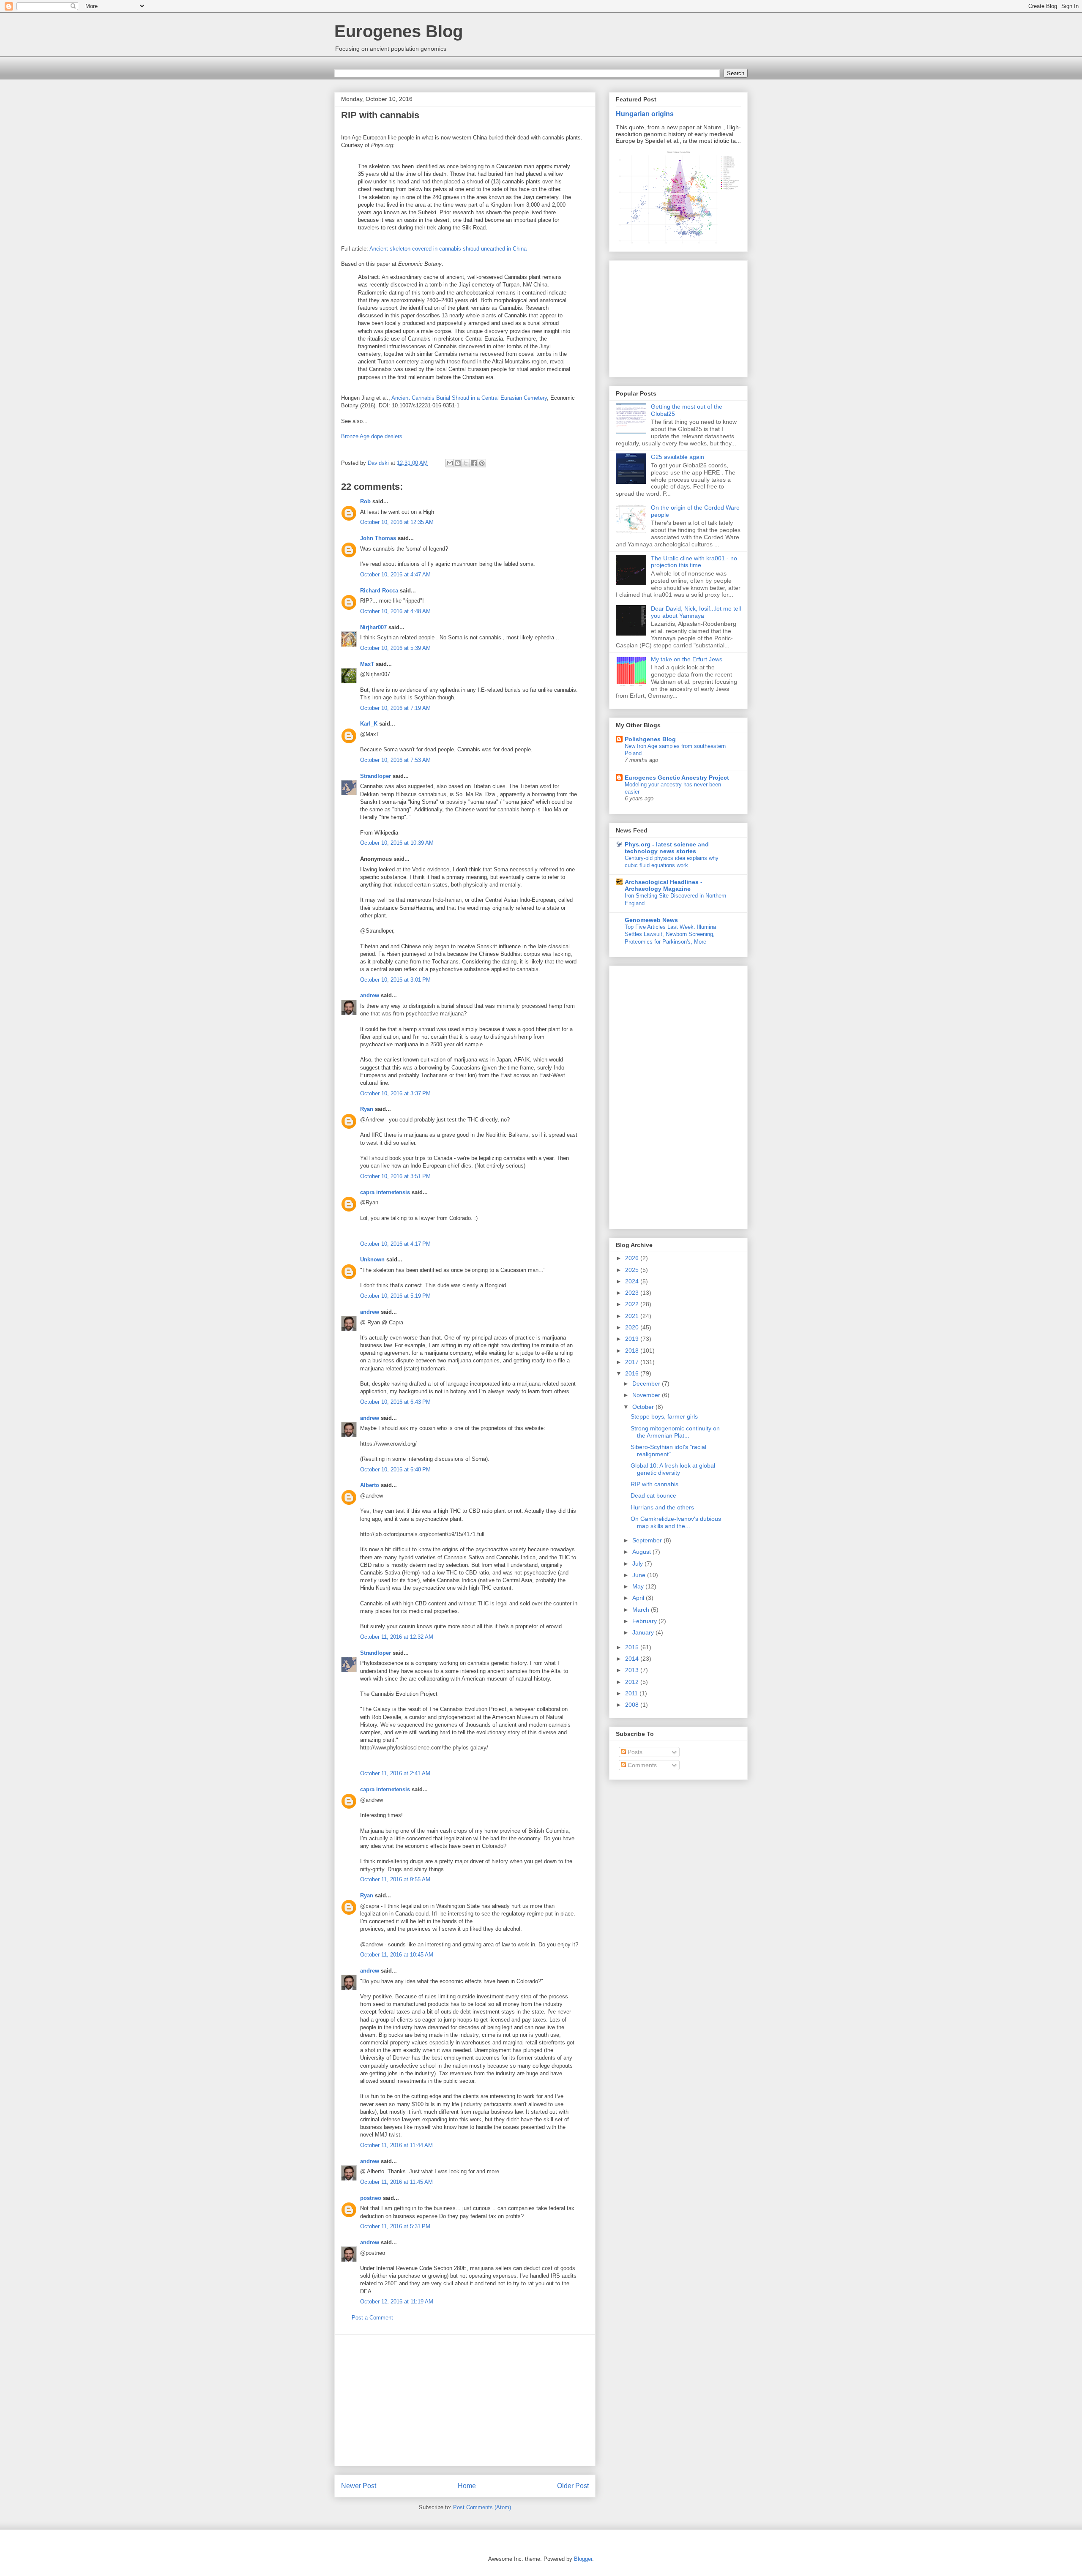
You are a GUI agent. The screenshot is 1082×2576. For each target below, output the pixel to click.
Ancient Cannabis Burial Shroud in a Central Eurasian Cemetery (469, 398)
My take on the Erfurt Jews (687, 659)
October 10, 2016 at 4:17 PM (395, 1244)
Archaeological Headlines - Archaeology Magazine (664, 885)
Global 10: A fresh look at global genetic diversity (673, 1469)
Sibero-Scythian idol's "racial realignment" (668, 1450)
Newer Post (359, 2486)
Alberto (370, 1485)
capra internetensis (385, 1192)
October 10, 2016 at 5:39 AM (395, 648)
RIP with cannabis (654, 1484)
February (645, 1621)
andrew (370, 995)
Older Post (573, 2486)
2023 (633, 1293)
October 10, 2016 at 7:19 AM (395, 708)
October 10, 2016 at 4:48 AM (395, 611)
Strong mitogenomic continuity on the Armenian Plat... (675, 1432)
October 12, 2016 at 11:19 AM (397, 2302)
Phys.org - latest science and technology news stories (667, 848)
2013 (633, 1670)
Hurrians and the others (662, 1507)
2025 (633, 1270)
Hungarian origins (645, 114)
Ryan (367, 1109)
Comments (641, 1765)
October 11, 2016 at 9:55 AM (395, 1879)
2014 (633, 1659)
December (647, 1384)
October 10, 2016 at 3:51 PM (395, 1176)
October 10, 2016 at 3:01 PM (395, 980)
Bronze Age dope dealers (372, 436)
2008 (633, 1705)
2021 (633, 1316)
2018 (633, 1351)
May (639, 1586)
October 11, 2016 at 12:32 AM (397, 1637)
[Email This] (450, 463)
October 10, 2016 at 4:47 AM (395, 574)
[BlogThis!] (458, 463)
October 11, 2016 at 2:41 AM (395, 1773)
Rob (365, 501)
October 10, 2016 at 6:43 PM (395, 1402)
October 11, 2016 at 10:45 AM (397, 1955)
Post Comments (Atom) (482, 2507)
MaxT (367, 664)
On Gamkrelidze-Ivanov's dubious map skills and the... (676, 1522)
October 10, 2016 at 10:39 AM (397, 843)
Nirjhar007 (373, 627)
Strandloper (376, 776)
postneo (371, 2198)
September (648, 1540)
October (644, 1407)
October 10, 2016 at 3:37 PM (395, 1093)
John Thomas (378, 538)
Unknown (372, 1259)
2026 (633, 1258)
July (638, 1564)
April (639, 1598)
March (642, 1610)
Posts (634, 1752)
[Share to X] (466, 463)
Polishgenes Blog (650, 739)
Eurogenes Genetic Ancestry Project (677, 778)
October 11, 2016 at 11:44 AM (396, 2145)
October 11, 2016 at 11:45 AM (396, 2182)
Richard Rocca (379, 591)
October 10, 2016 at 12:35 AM (397, 522)
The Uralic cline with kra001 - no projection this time (694, 562)
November (647, 1395)
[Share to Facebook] (474, 463)
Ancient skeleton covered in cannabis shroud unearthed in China (448, 249)
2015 (633, 1647)
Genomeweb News (651, 920)
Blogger (583, 2559)
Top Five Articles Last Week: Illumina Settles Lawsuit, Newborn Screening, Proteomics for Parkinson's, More (670, 934)
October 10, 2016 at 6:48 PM (395, 1469)
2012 (633, 1682)
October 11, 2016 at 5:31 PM (395, 2226)
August (642, 1552)
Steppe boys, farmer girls (664, 1416)
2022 (633, 1304)
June (640, 1575)
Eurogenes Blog (399, 31)
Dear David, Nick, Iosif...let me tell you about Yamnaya (696, 612)
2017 (633, 1362)
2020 (633, 1327)
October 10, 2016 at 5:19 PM (395, 1296)
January (644, 1632)
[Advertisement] (465, 2400)
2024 (633, 1281)
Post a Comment (372, 2318)
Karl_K (369, 724)
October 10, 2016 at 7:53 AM (395, 760)
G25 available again (678, 457)
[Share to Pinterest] (482, 463)
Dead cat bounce (653, 1495)
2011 (632, 1693)
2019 (633, 1339)
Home (467, 2486)
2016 (633, 1373)
